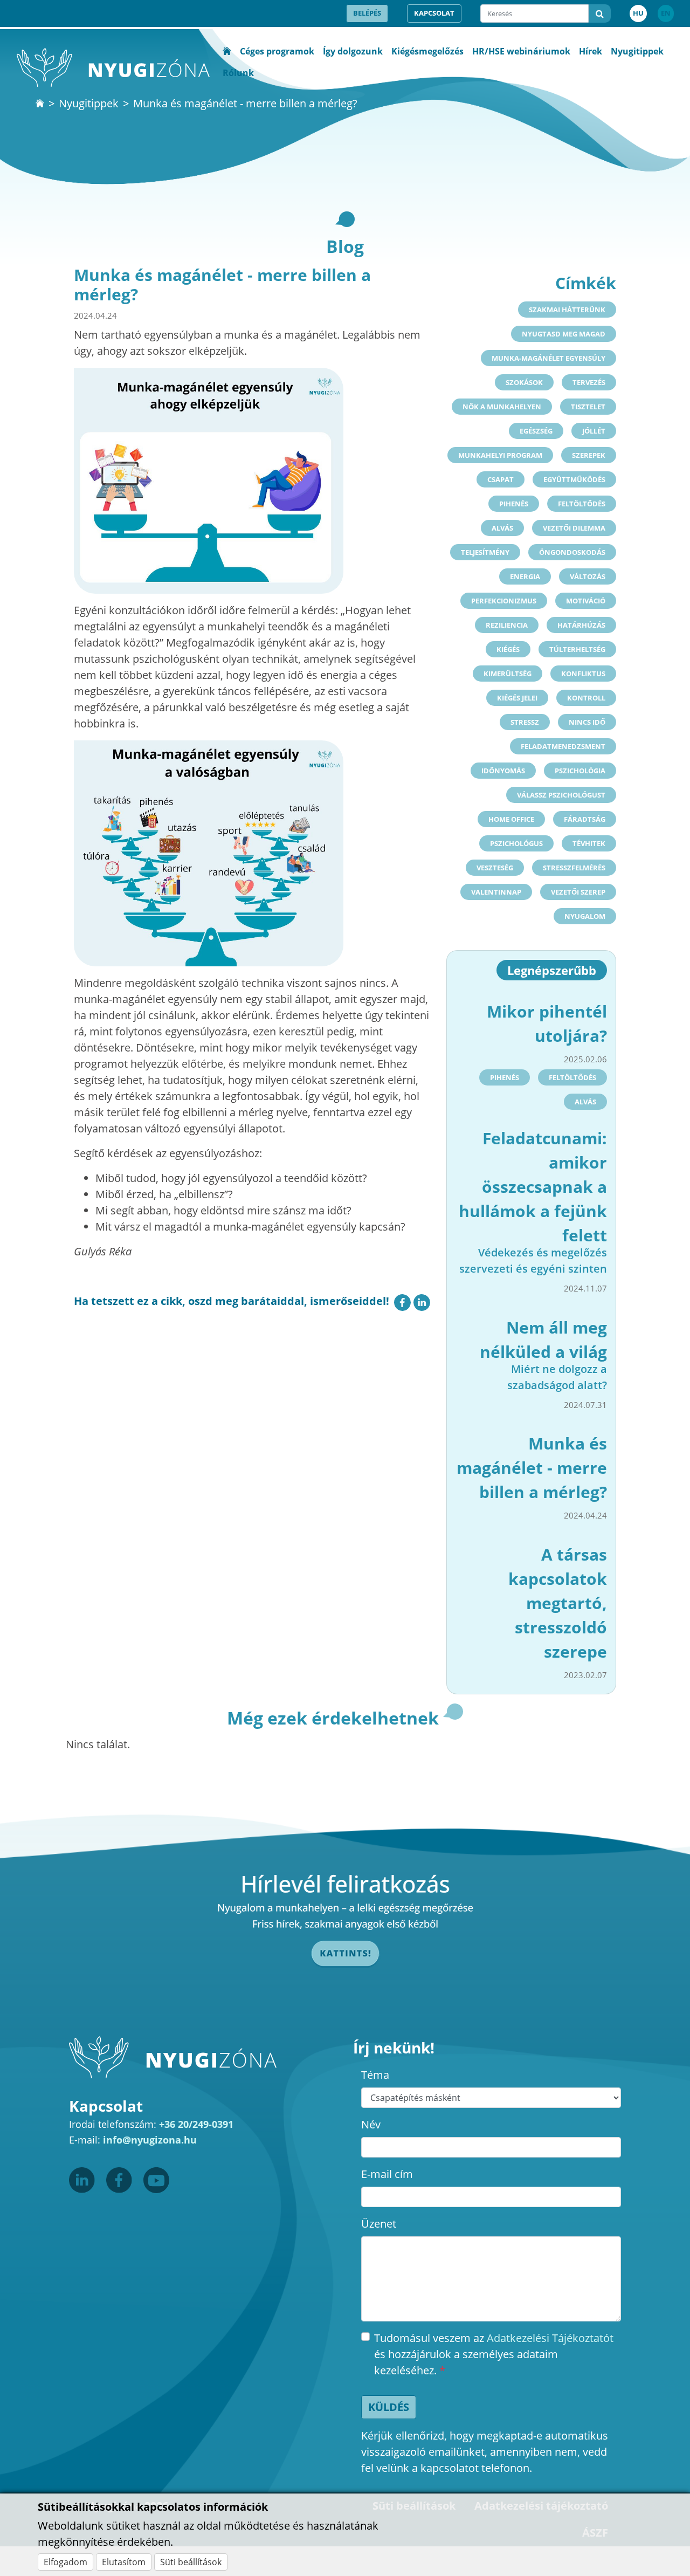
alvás (502, 528)
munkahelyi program (500, 455)
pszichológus (516, 843)
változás (588, 576)
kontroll (586, 698)
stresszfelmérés (574, 868)
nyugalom (585, 916)
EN (666, 13)
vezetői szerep (578, 892)
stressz (525, 722)
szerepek (589, 455)
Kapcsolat (434, 13)
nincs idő (587, 722)
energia (525, 576)
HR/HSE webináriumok (521, 51)
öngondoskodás (572, 552)
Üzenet (379, 2224)
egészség (536, 431)
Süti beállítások (191, 2562)
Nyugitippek (637, 51)
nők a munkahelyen (502, 407)
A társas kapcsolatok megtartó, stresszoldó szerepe (558, 1603)
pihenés (514, 504)
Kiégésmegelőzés (427, 51)
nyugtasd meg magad (564, 334)
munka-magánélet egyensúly (548, 358)
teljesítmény (485, 552)
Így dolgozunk (353, 51)
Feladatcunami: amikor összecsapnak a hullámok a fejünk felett (533, 1187)
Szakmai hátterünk (567, 310)
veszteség (495, 868)
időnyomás (503, 771)
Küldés (389, 2407)
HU (638, 13)
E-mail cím (387, 2174)
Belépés (367, 13)
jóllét (594, 431)
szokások (524, 382)
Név (371, 2124)
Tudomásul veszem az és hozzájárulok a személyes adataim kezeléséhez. (494, 2354)
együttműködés (574, 479)
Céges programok (277, 51)
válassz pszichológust (561, 795)
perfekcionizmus (504, 601)
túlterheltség (577, 649)
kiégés (508, 649)
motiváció (586, 601)
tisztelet (588, 407)
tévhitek (589, 843)
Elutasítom (124, 2562)
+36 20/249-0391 (196, 2124)
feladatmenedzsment (563, 746)
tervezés (589, 382)
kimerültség (508, 674)
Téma (375, 2075)
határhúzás (581, 625)
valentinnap (496, 892)
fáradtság (585, 819)
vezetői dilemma (574, 528)
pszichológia (580, 771)
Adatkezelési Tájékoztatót (550, 2338)
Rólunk (238, 73)
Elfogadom (65, 2562)
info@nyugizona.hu (150, 2140)
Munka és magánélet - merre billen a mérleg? (532, 1468)
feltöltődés (582, 504)
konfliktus (583, 674)
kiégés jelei (517, 698)
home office (511, 819)
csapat (501, 479)
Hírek (591, 51)
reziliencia (507, 625)
